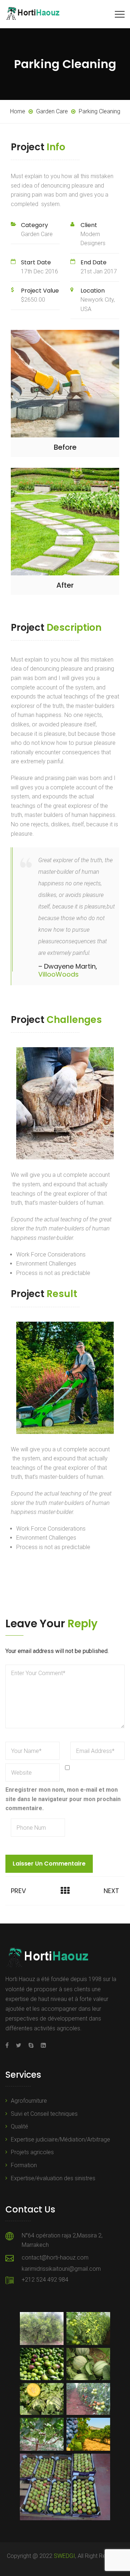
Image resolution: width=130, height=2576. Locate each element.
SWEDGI (64, 2556)
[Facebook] (9, 2045)
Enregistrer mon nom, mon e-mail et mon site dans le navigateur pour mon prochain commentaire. (63, 1799)
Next (111, 1891)
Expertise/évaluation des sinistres (53, 2178)
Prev (18, 1891)
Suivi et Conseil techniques (44, 2114)
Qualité (19, 2126)
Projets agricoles (32, 2152)
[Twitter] (19, 2045)
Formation (24, 2165)
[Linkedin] (42, 2045)
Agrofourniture (29, 2101)
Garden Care (37, 234)
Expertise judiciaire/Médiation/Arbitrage (60, 2139)
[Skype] (31, 2045)
